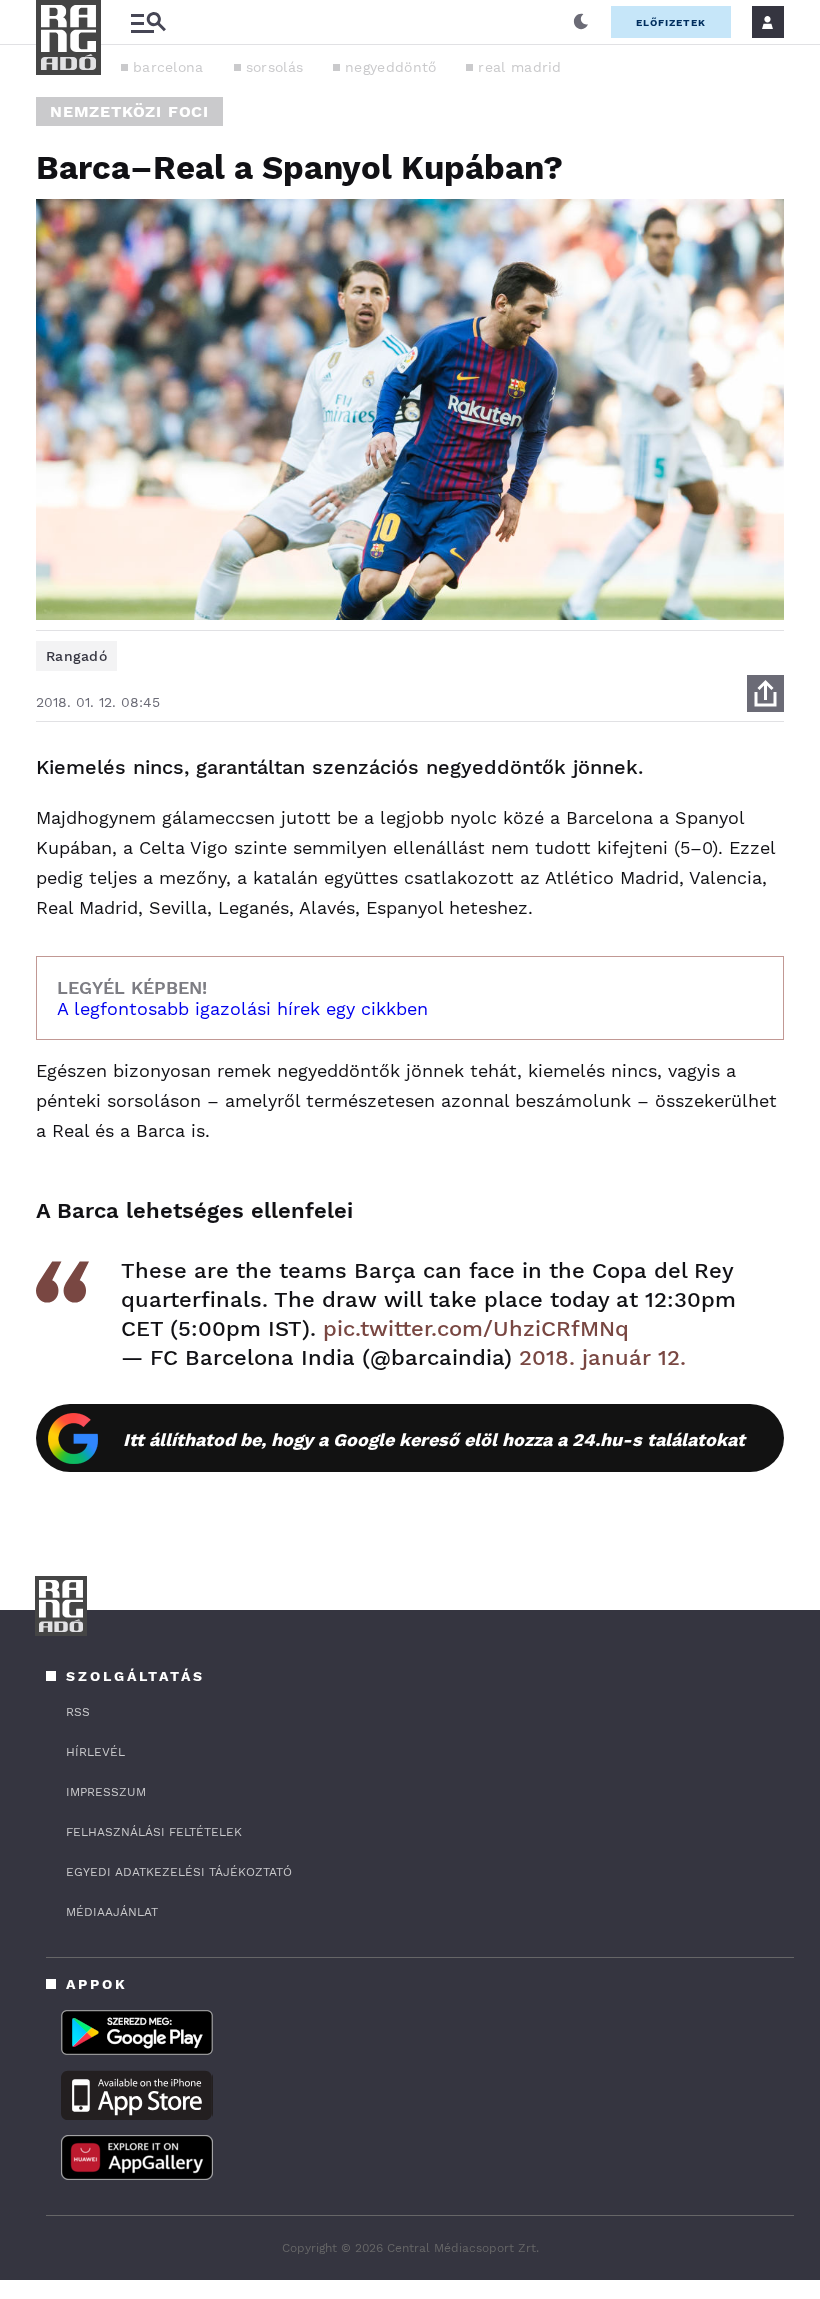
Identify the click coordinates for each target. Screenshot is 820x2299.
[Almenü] (148, 22)
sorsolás (274, 67)
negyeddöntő (390, 67)
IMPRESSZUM (106, 1792)
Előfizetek (671, 22)
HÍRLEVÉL (95, 1752)
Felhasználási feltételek (154, 1832)
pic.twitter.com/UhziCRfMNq (476, 1328)
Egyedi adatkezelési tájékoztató (179, 1872)
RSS (78, 1712)
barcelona (168, 67)
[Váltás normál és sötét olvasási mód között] (581, 22)
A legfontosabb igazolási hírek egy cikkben (242, 1008)
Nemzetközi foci (129, 111)
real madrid (519, 67)
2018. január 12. (602, 1357)
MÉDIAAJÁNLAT (112, 1912)
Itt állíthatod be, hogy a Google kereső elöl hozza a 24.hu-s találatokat (434, 1439)
